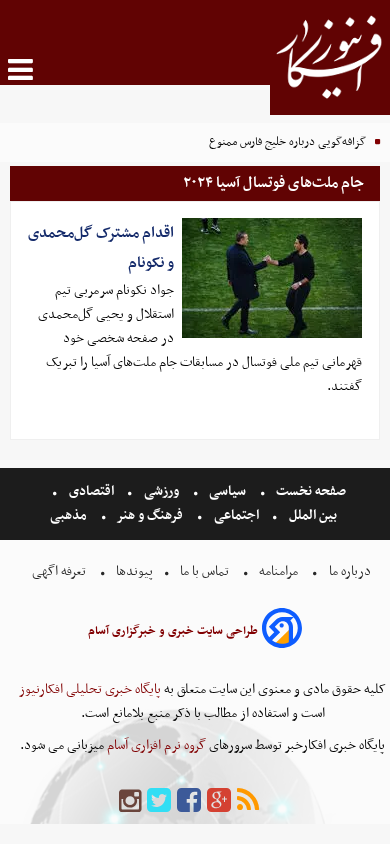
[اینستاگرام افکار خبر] (130, 801)
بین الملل (313, 515)
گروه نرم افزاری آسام (155, 745)
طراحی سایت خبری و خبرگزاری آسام (173, 631)
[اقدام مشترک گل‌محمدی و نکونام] (272, 278)
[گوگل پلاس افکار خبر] (219, 801)
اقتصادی (91, 491)
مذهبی (70, 515)
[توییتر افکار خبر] (159, 801)
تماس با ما (204, 571)
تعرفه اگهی (60, 571)
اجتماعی (236, 515)
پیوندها (133, 571)
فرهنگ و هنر (150, 515)
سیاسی (227, 491)
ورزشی (161, 491)
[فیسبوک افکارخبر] (189, 801)
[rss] (248, 801)
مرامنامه (278, 571)
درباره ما (350, 571)
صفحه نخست (309, 491)
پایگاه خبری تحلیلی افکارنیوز (90, 689)
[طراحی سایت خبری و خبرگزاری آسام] (282, 631)
